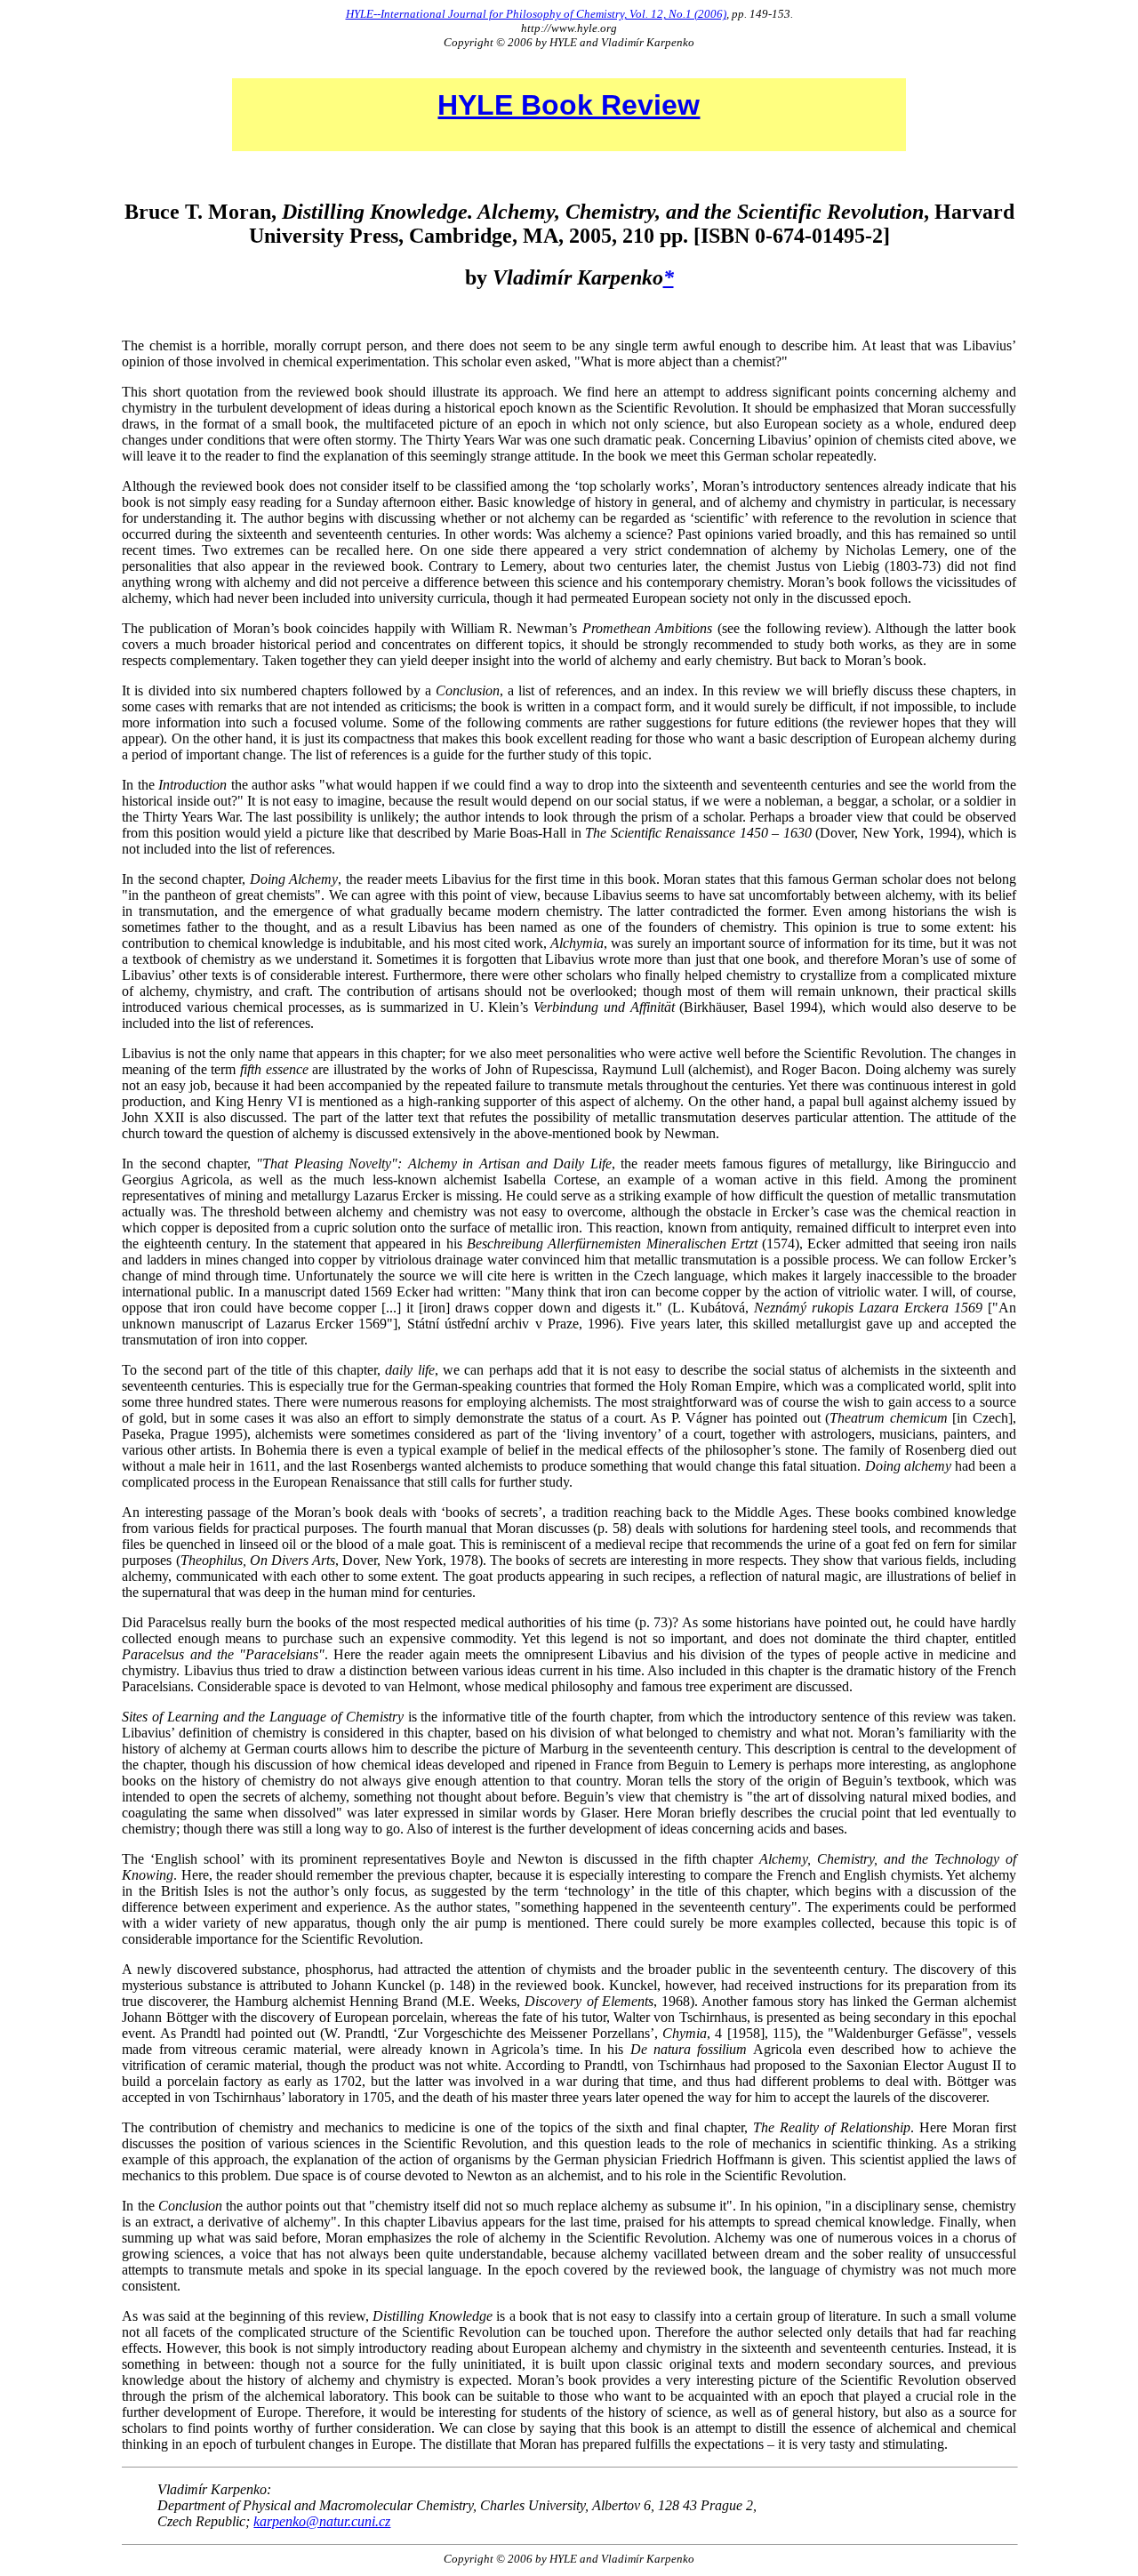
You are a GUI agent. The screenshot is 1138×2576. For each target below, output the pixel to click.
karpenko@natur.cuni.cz (322, 2521)
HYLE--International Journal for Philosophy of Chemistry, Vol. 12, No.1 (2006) (536, 14)
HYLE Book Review (569, 105)
